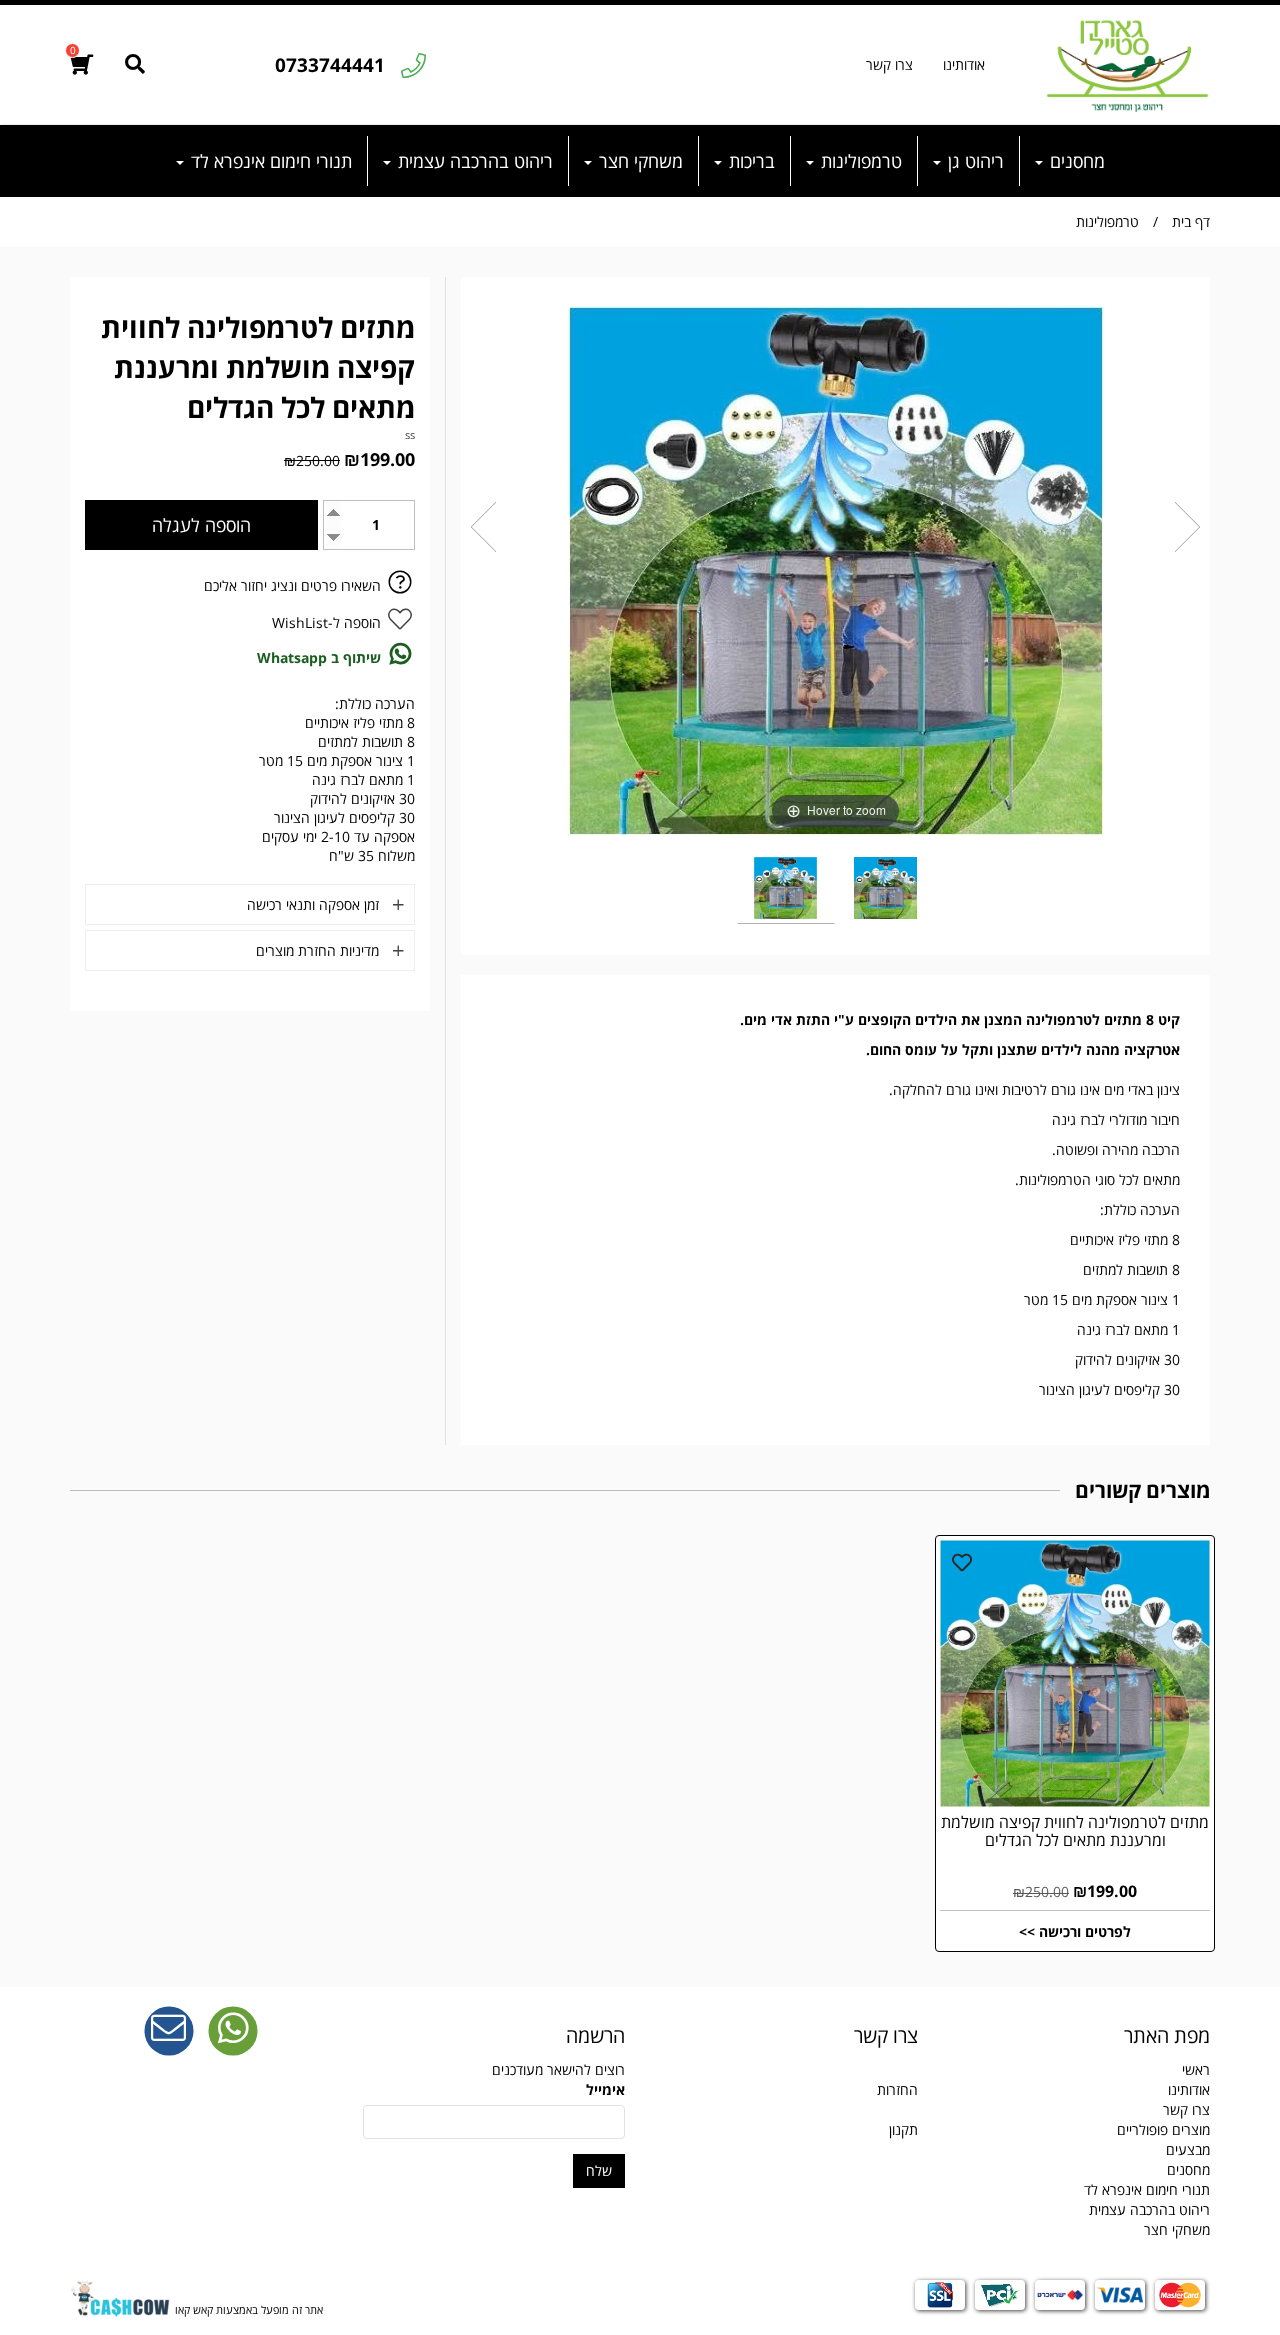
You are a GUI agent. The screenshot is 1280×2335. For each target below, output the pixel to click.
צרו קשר (889, 64)
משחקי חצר (638, 161)
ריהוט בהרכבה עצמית (473, 161)
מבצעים (1188, 2149)
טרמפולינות (859, 161)
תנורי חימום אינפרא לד (269, 161)
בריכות (749, 161)
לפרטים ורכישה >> (1075, 1931)
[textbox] (786, 2090)
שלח (599, 2170)
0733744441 (330, 64)
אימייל (605, 2089)
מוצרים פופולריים (1163, 2129)
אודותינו (964, 64)
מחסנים (1075, 161)
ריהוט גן (973, 161)
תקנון (903, 2129)
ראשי (1196, 2069)
